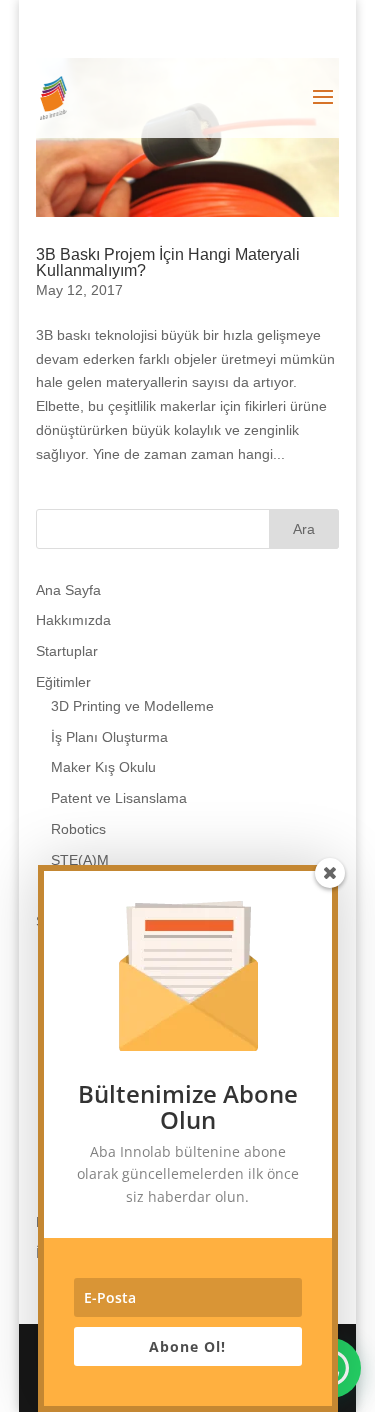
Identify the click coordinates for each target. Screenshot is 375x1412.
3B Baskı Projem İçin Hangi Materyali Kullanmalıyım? (168, 262)
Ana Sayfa (68, 590)
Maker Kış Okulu (103, 767)
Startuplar (67, 651)
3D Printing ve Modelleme (132, 706)
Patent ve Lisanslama (119, 798)
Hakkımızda (73, 620)
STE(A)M (80, 860)
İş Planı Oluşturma (109, 737)
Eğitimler (63, 682)
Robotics (78, 829)
